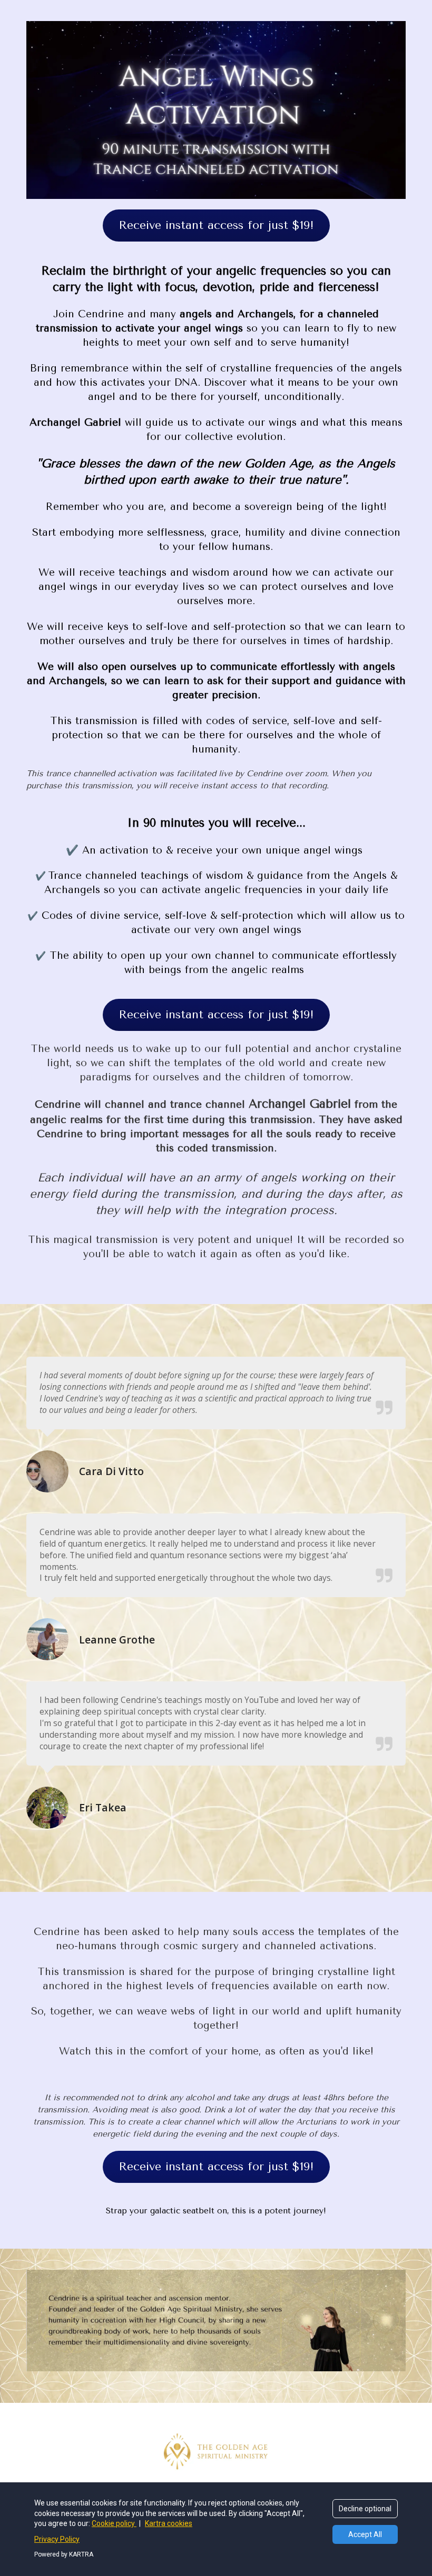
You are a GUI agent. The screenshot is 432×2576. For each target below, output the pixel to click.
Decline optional (365, 2509)
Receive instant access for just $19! (216, 225)
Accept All (365, 2534)
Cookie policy (114, 2523)
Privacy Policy (57, 2539)
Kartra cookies (169, 2523)
